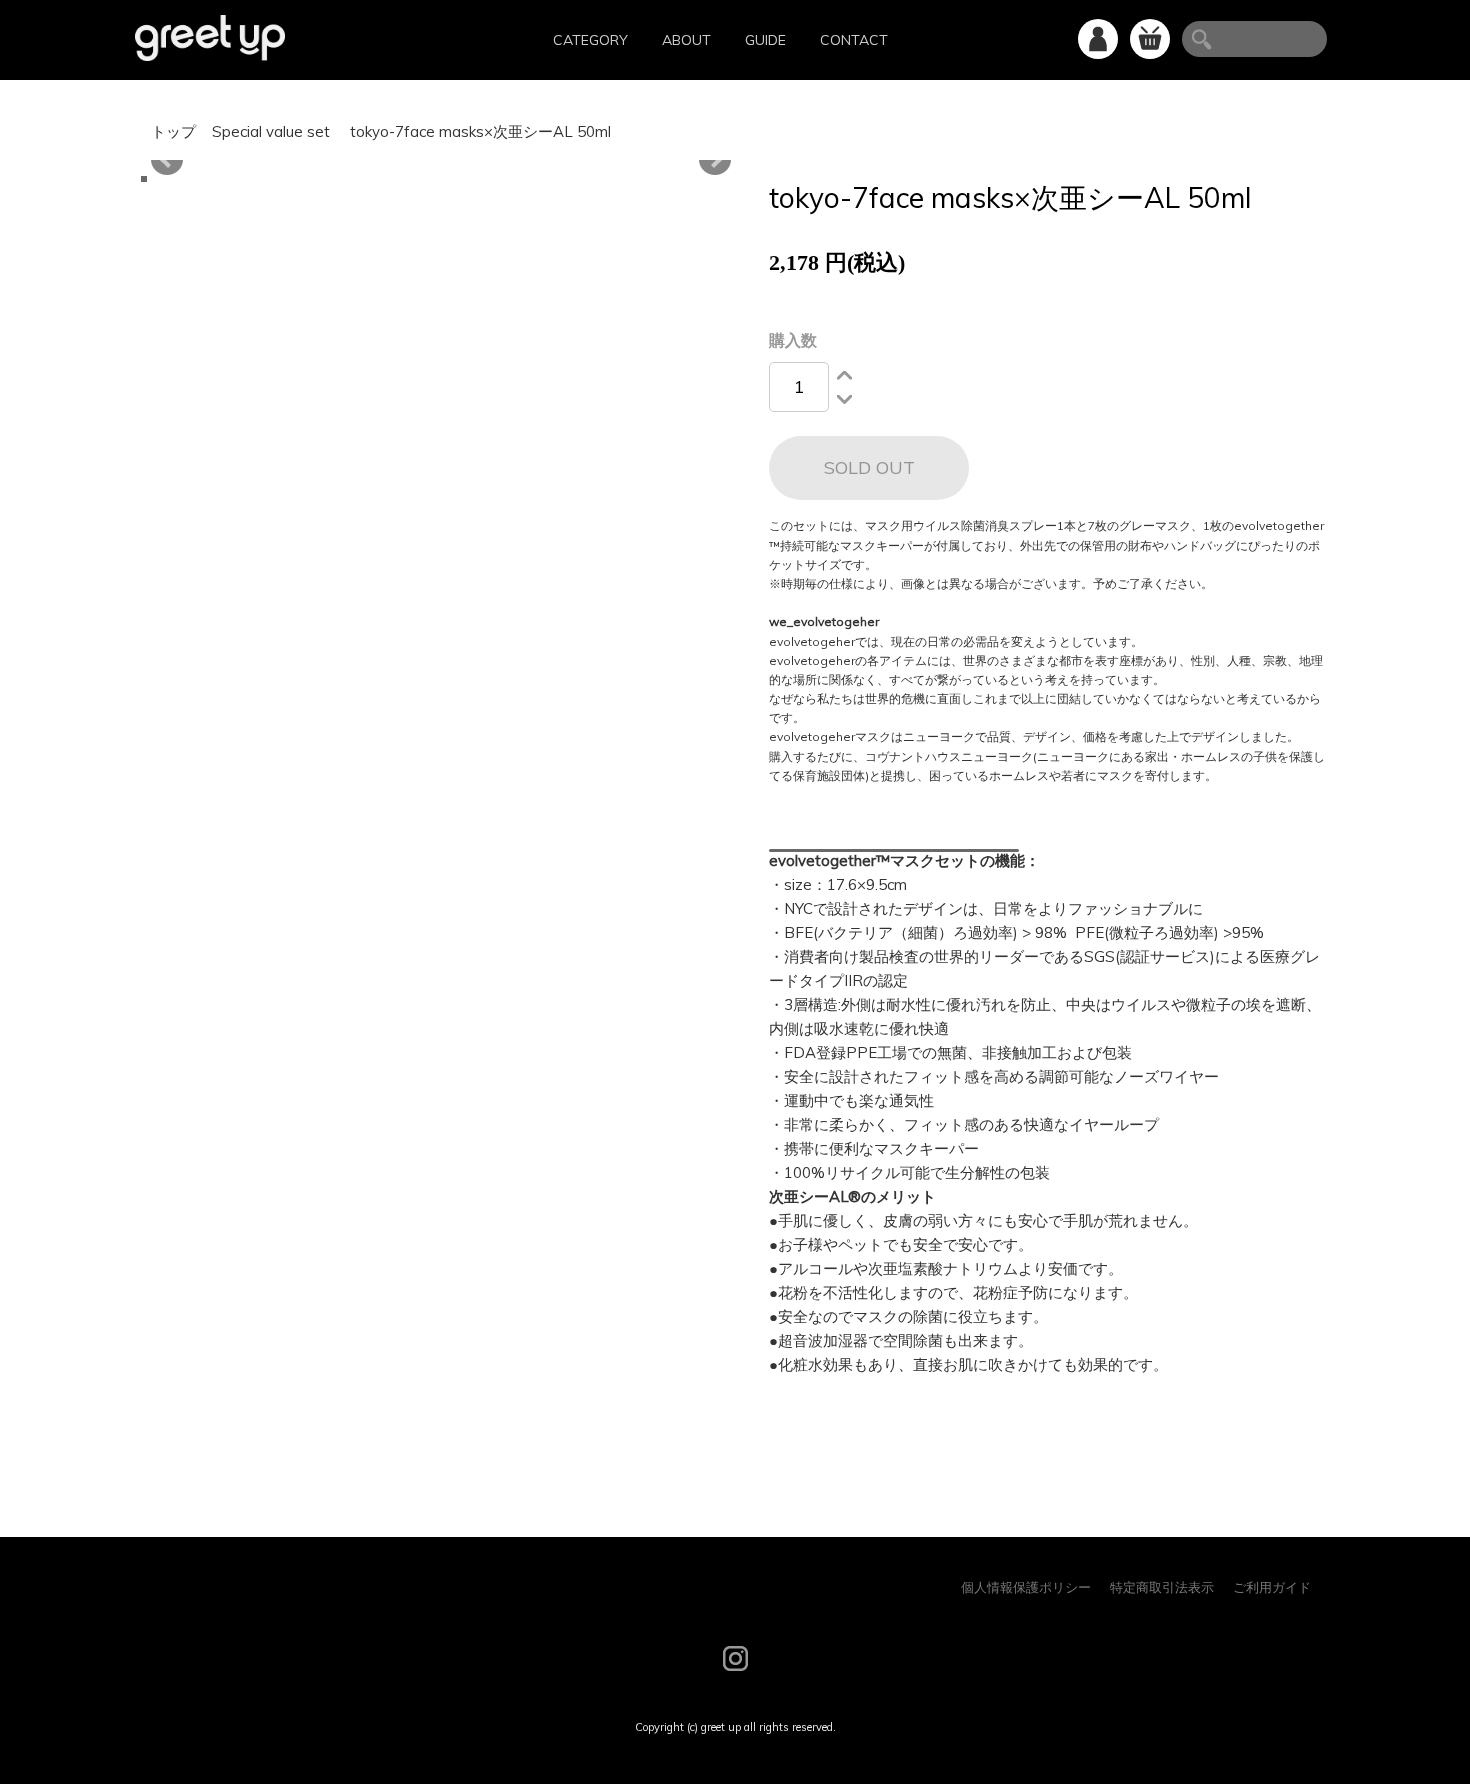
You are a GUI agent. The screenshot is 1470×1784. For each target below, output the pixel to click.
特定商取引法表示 (1162, 1587)
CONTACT (854, 40)
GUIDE (765, 40)
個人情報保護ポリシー (1026, 1587)
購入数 (793, 340)
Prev (167, 160)
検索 (1197, 39)
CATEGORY (590, 40)
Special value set (273, 131)
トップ (173, 131)
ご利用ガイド (1272, 1587)
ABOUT (686, 40)
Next (715, 160)
